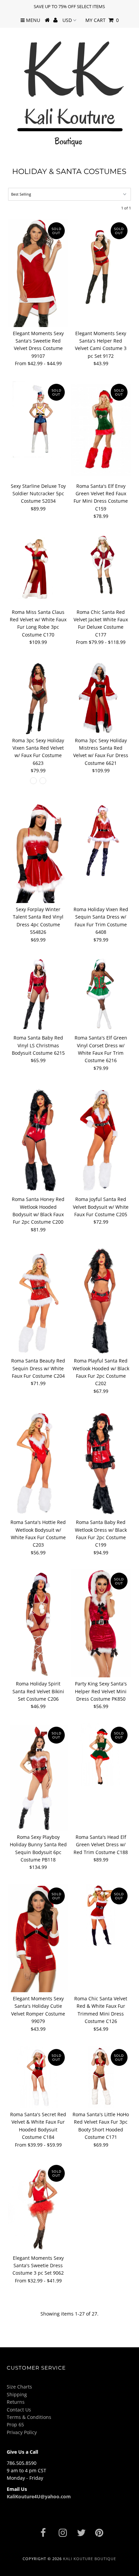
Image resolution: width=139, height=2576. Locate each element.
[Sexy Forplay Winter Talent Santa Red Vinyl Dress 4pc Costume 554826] (38, 853)
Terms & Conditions (29, 2417)
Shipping (17, 2394)
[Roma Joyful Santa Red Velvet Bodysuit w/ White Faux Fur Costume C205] (101, 1139)
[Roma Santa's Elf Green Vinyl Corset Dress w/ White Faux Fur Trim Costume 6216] (101, 994)
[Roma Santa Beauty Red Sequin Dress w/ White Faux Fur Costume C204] (38, 1300)
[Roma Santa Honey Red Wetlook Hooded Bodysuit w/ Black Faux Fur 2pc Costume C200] (38, 1139)
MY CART (102, 20)
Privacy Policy (22, 2432)
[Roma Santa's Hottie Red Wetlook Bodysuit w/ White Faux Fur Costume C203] (38, 1462)
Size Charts (19, 2387)
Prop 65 (15, 2424)
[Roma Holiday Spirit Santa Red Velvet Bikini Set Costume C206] (38, 1623)
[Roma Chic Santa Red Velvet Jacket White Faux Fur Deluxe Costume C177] (101, 564)
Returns (16, 2402)
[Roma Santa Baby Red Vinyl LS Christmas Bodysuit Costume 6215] (38, 994)
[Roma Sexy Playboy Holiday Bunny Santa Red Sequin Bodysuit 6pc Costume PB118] (38, 1777)
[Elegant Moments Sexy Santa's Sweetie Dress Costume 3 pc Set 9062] (38, 2207)
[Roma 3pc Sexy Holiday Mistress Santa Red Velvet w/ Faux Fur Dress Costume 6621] (101, 697)
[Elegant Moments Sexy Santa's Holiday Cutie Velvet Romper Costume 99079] (38, 1938)
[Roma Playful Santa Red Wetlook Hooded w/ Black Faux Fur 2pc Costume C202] (101, 1300)
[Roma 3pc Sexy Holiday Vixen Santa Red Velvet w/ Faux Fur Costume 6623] (38, 697)
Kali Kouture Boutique (90, 2559)
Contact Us (19, 2410)
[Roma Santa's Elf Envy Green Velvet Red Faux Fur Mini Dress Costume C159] (101, 430)
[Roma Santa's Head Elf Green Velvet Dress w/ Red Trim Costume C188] (101, 1755)
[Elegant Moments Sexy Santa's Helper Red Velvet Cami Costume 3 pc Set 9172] (101, 264)
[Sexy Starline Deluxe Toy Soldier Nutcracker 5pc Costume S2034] (38, 419)
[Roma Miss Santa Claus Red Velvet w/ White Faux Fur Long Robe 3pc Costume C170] (38, 569)
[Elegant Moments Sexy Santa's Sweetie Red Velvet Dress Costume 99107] (38, 273)
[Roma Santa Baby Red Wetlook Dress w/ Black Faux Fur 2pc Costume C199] (101, 1462)
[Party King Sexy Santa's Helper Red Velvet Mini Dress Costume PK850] (101, 1623)
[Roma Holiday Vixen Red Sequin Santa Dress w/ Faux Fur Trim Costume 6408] (101, 841)
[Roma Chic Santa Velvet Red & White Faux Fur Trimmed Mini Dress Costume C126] (101, 1915)
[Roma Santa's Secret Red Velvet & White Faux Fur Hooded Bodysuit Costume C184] (38, 2077)
